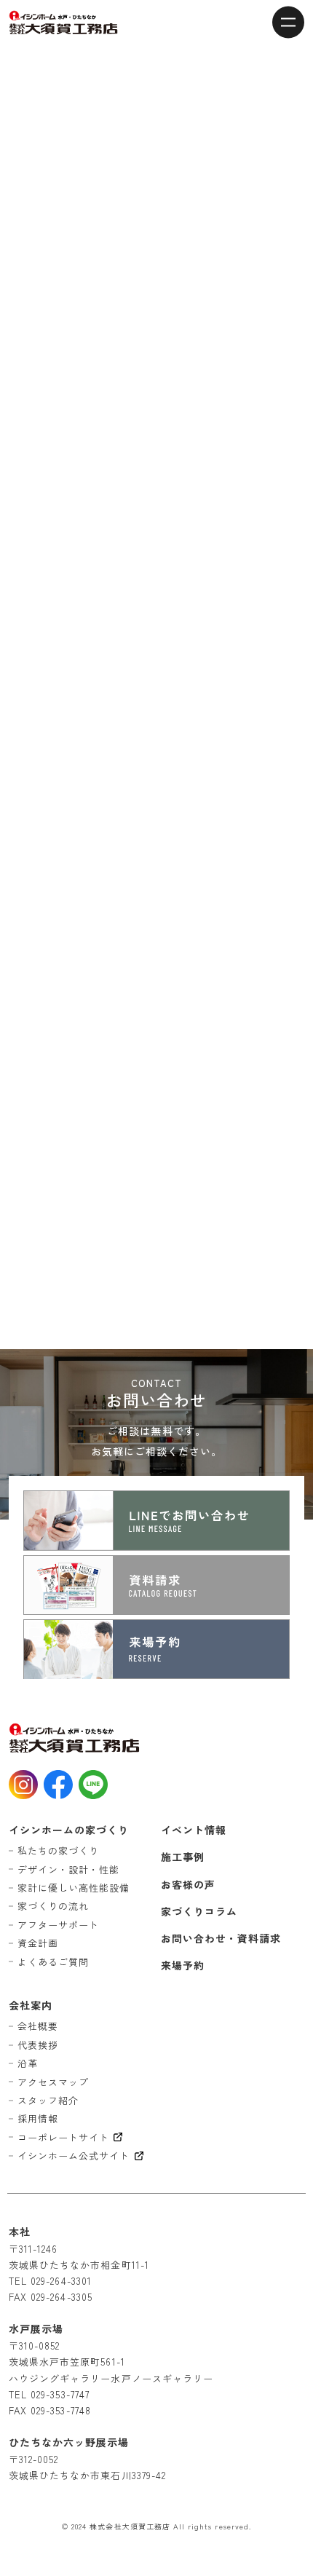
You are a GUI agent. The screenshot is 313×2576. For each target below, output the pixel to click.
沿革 (28, 2063)
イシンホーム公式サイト (74, 2156)
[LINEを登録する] (93, 1785)
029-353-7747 (60, 2394)
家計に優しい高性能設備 (74, 1888)
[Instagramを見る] (23, 1785)
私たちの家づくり (58, 1850)
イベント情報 (194, 1830)
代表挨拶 (38, 2045)
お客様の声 (188, 1884)
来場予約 (183, 1965)
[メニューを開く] (288, 22)
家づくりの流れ (53, 1906)
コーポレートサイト (63, 2137)
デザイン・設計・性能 (69, 1869)
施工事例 (183, 1857)
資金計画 (38, 1943)
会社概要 (38, 2026)
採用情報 (38, 2118)
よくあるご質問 (53, 1962)
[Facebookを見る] (58, 1785)
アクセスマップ (53, 2082)
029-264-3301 (61, 2281)
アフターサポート (58, 1925)
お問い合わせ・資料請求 (221, 1938)
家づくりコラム (199, 1911)
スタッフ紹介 (48, 2100)
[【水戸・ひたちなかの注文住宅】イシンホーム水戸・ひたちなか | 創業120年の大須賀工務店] (63, 23)
